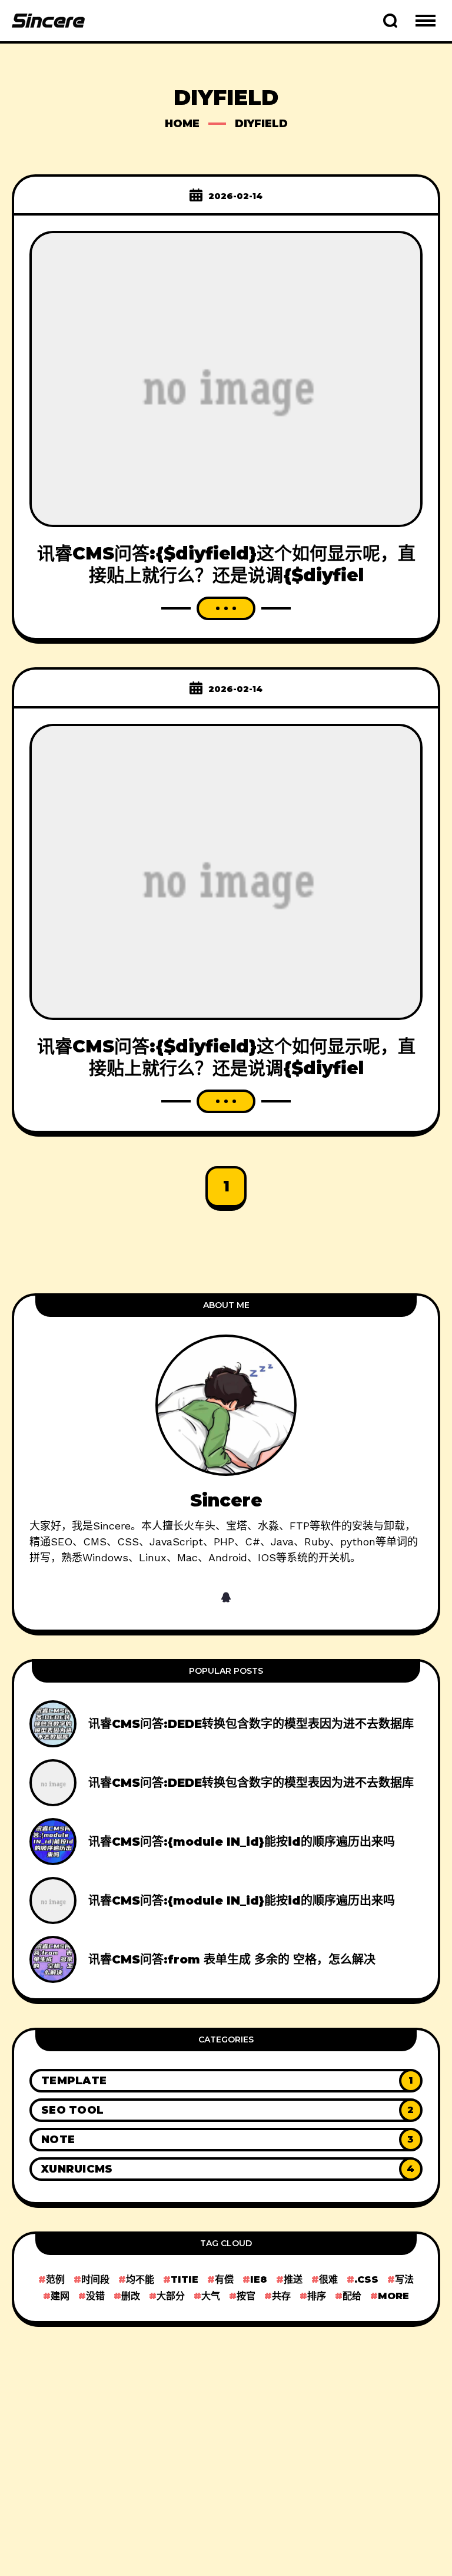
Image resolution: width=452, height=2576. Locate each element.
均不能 (140, 2279)
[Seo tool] (226, 2110)
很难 (328, 2279)
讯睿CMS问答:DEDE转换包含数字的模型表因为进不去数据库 (251, 1724)
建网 (60, 2296)
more (393, 2296)
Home (182, 124)
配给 (352, 2296)
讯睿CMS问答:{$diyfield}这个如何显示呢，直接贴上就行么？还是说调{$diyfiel (226, 564)
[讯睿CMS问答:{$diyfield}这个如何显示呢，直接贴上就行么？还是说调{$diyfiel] (226, 378)
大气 (211, 2296)
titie (185, 2279)
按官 (246, 2296)
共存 (281, 2296)
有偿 (224, 2279)
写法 (404, 2279)
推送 (293, 2279)
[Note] (226, 2140)
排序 (317, 2296)
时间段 (95, 2279)
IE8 (259, 2279)
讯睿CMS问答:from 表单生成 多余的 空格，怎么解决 (232, 1959)
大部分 (171, 2296)
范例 (55, 2279)
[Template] (226, 2081)
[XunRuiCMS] (226, 2169)
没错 (95, 2296)
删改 (131, 2296)
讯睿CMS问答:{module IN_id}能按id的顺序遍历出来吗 (242, 1842)
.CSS (366, 2279)
